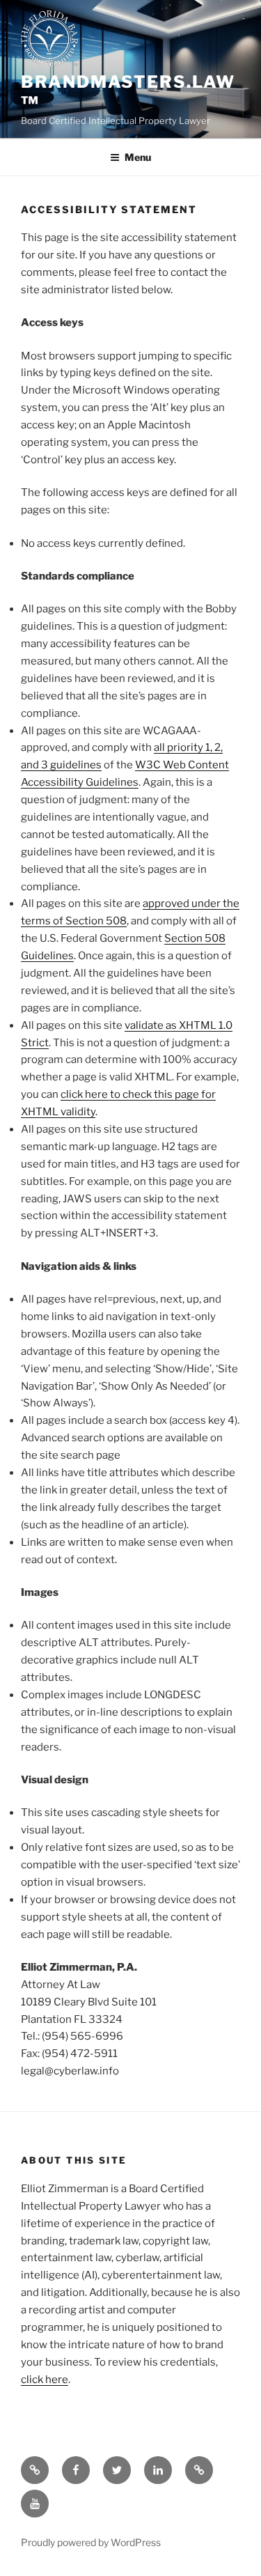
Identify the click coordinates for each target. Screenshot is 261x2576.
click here (45, 2380)
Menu (138, 157)
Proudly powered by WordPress (91, 2542)
